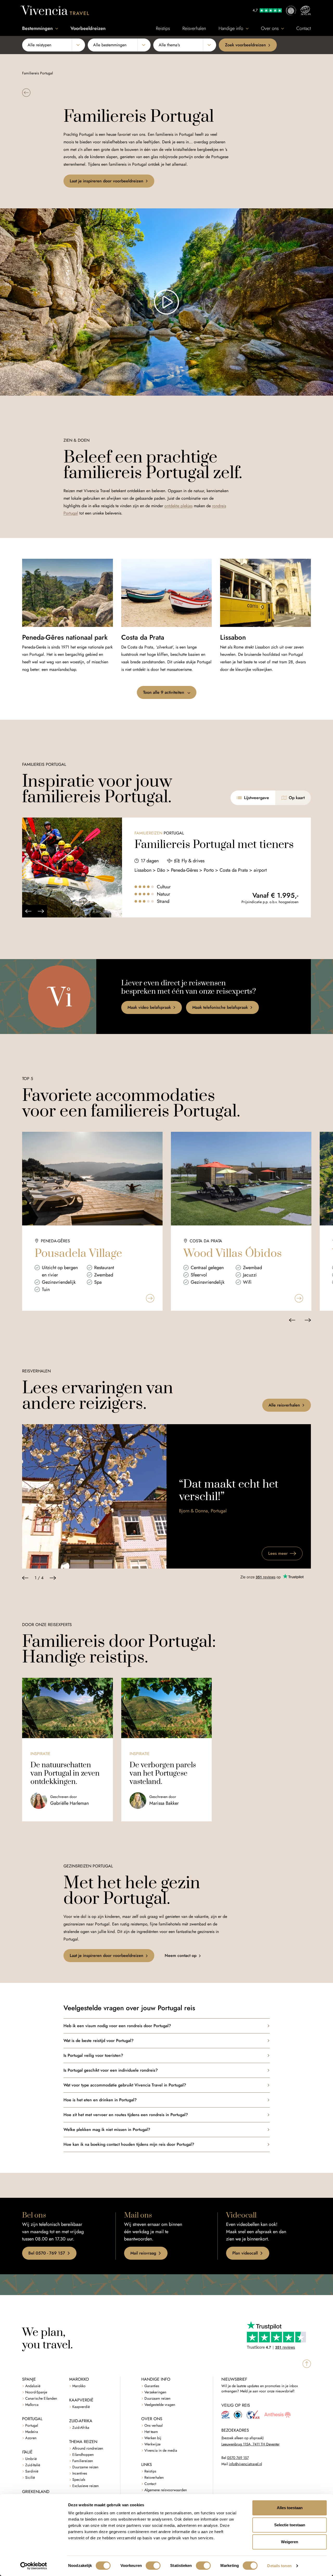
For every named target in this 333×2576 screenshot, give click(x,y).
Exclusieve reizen (85, 2486)
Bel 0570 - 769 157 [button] (47, 2253)
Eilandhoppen (83, 2455)
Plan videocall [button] (245, 2253)
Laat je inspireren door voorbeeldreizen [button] (107, 1955)
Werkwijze (152, 2444)
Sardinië (32, 2471)
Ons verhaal (153, 2426)
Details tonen (279, 2566)
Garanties (152, 2386)
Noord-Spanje (36, 2392)
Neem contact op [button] (181, 1955)
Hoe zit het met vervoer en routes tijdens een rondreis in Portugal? (126, 2115)
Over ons (270, 28)
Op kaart (297, 798)
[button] (26, 93)
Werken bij (153, 2438)
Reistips (163, 28)
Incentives (80, 2473)
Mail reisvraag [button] (143, 2253)
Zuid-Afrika (81, 2428)
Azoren (31, 2438)
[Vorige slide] (28, 911)
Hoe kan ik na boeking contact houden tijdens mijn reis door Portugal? (129, 2144)
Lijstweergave (257, 798)
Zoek (245, 45)
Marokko (79, 2386)
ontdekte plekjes (178, 506)
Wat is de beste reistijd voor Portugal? (98, 2041)
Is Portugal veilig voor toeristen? (93, 2055)
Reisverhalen (194, 28)
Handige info (231, 28)
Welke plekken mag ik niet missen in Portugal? (107, 2129)
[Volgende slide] (41, 911)
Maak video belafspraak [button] (149, 1007)
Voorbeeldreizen (88, 28)
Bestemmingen (37, 28)
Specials (79, 2480)
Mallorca (32, 2405)
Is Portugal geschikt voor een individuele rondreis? (111, 2070)
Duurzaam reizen (157, 2398)
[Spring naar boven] (307, 2364)
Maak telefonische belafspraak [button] (220, 1007)
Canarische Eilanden (41, 2398)
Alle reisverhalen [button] (284, 1405)
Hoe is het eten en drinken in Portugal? (100, 2100)
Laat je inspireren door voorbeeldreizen (107, 181)
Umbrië (31, 2459)
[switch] (153, 2566)
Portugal (32, 2426)
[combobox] (54, 45)
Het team (151, 2432)
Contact (304, 28)
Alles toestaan (290, 2508)
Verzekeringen (155, 2392)
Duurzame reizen (85, 2467)
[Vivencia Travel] (55, 10)
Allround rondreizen (88, 2448)
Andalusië (33, 2386)
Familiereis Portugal (37, 73)
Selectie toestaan (290, 2525)
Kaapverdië (81, 2407)
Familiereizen (83, 2461)
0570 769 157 (238, 2458)
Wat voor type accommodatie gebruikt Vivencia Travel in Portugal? (125, 2085)
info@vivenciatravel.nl (245, 2464)
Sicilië (30, 2478)
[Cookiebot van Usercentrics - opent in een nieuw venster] (34, 2566)
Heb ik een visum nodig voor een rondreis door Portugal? (117, 2026)
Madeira (32, 2432)
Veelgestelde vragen (160, 2405)
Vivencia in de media (161, 2450)
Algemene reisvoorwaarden (166, 2490)
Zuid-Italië (33, 2465)
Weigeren (290, 2542)
